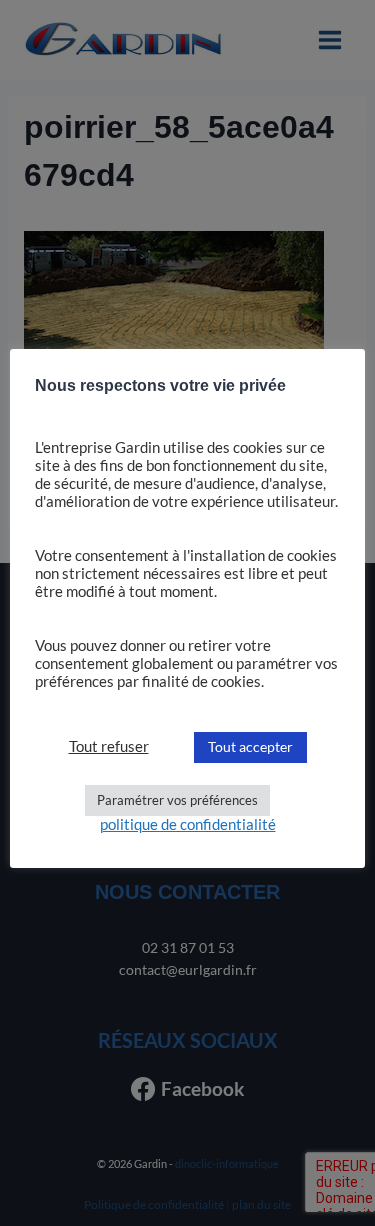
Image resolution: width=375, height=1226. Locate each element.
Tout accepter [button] (250, 746)
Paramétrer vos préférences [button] (177, 800)
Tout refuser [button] (109, 746)
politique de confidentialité (188, 824)
